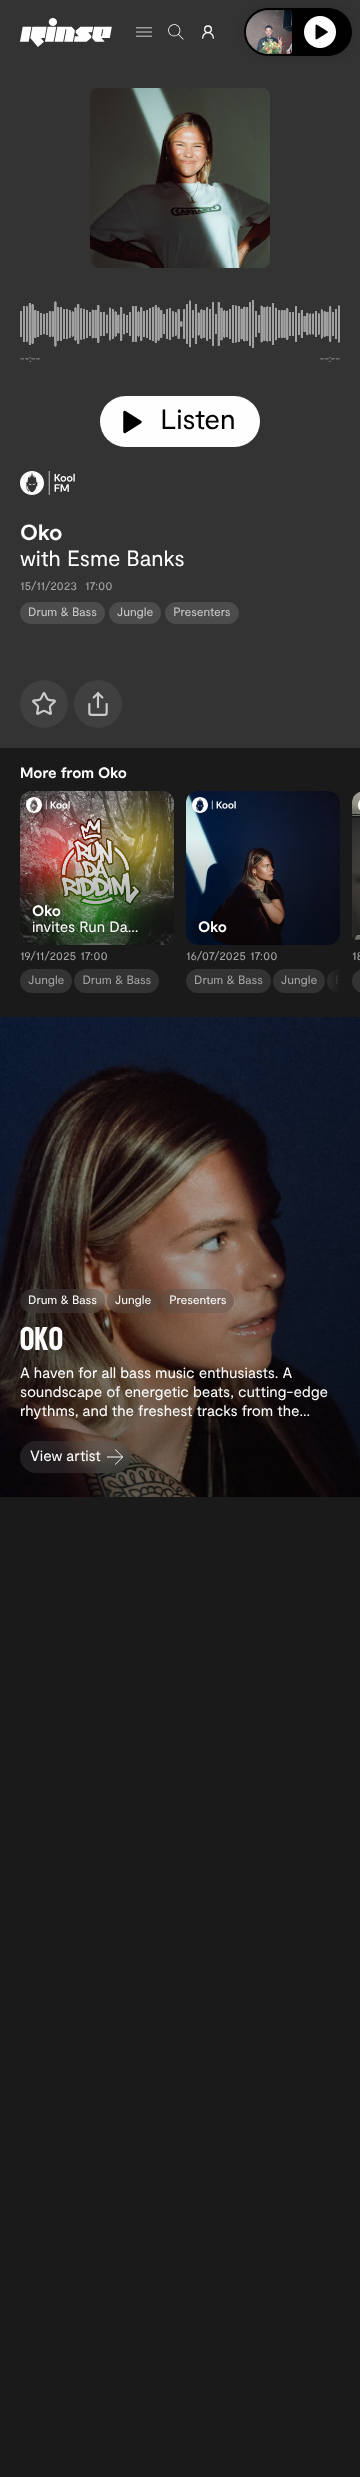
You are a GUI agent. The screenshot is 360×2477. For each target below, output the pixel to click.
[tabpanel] (180, 328)
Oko (41, 532)
